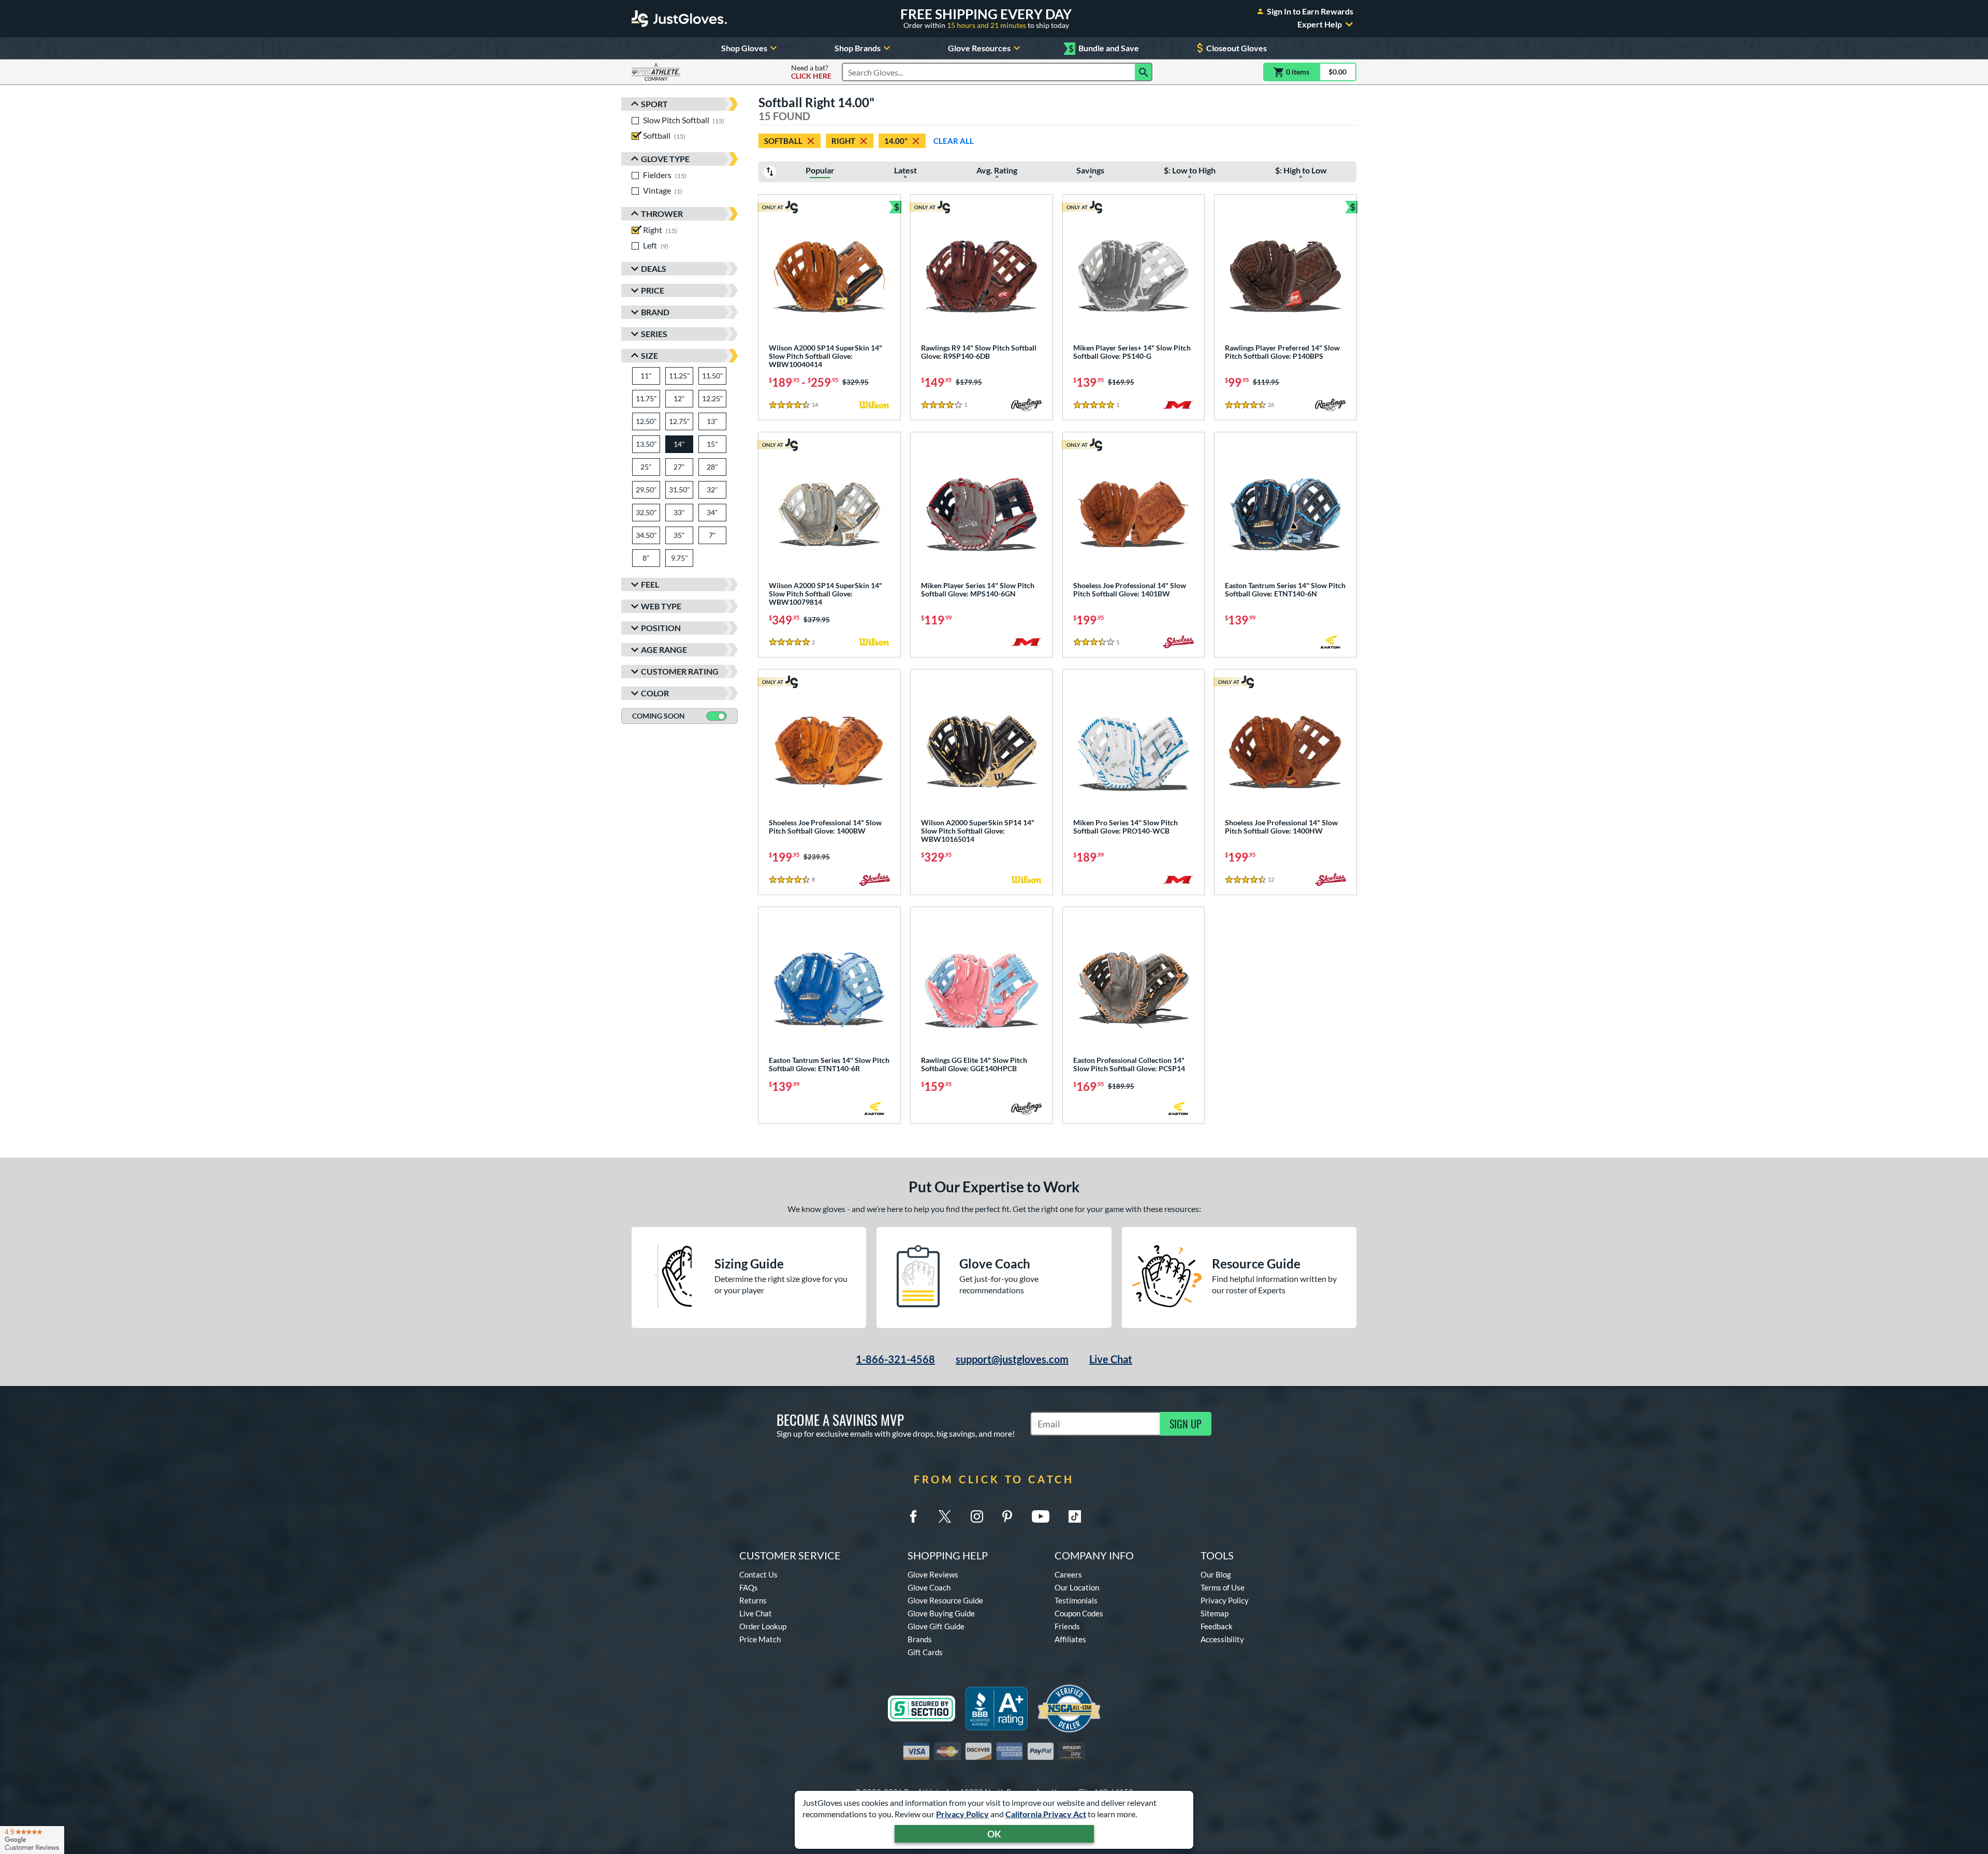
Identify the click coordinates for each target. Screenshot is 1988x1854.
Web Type (661, 606)
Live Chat (1111, 1359)
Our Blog (1216, 1574)
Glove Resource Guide (945, 1600)
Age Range (664, 649)
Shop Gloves (744, 48)
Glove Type (665, 159)
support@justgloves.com (1012, 1359)
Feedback (1217, 1626)
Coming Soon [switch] (659, 716)
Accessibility (1222, 1639)
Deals (654, 268)
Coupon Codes (1079, 1613)
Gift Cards (925, 1652)
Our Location (1077, 1587)
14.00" (896, 141)
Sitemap (1215, 1613)
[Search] (1144, 72)
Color (655, 693)
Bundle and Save (1104, 48)
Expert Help (1320, 24)
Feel (650, 584)
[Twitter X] (945, 1516)
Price (653, 290)
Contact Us (758, 1574)
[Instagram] (977, 1516)
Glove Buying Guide (941, 1613)
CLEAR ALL (954, 141)
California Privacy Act (1046, 1814)
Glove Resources (979, 48)
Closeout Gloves (1237, 48)
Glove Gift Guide (936, 1626)
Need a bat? (811, 72)
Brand (655, 312)
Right (843, 141)
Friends (1067, 1626)
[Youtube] (1041, 1516)
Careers (1068, 1574)
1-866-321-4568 (895, 1359)
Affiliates (1070, 1639)
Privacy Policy (962, 1814)
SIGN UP (1186, 1424)
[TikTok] (1075, 1516)
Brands (920, 1639)
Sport (654, 104)
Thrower (662, 214)
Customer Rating (680, 671)
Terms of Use (1223, 1587)
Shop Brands (858, 48)
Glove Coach (929, 1587)
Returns (753, 1600)
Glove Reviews (933, 1574)
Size (649, 355)
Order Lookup (763, 1626)
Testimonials (1076, 1600)
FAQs (749, 1587)
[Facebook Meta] (913, 1516)
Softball (783, 141)
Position (661, 628)
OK (994, 1834)
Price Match (760, 1639)
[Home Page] (679, 19)
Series (654, 334)
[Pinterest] (1007, 1516)
